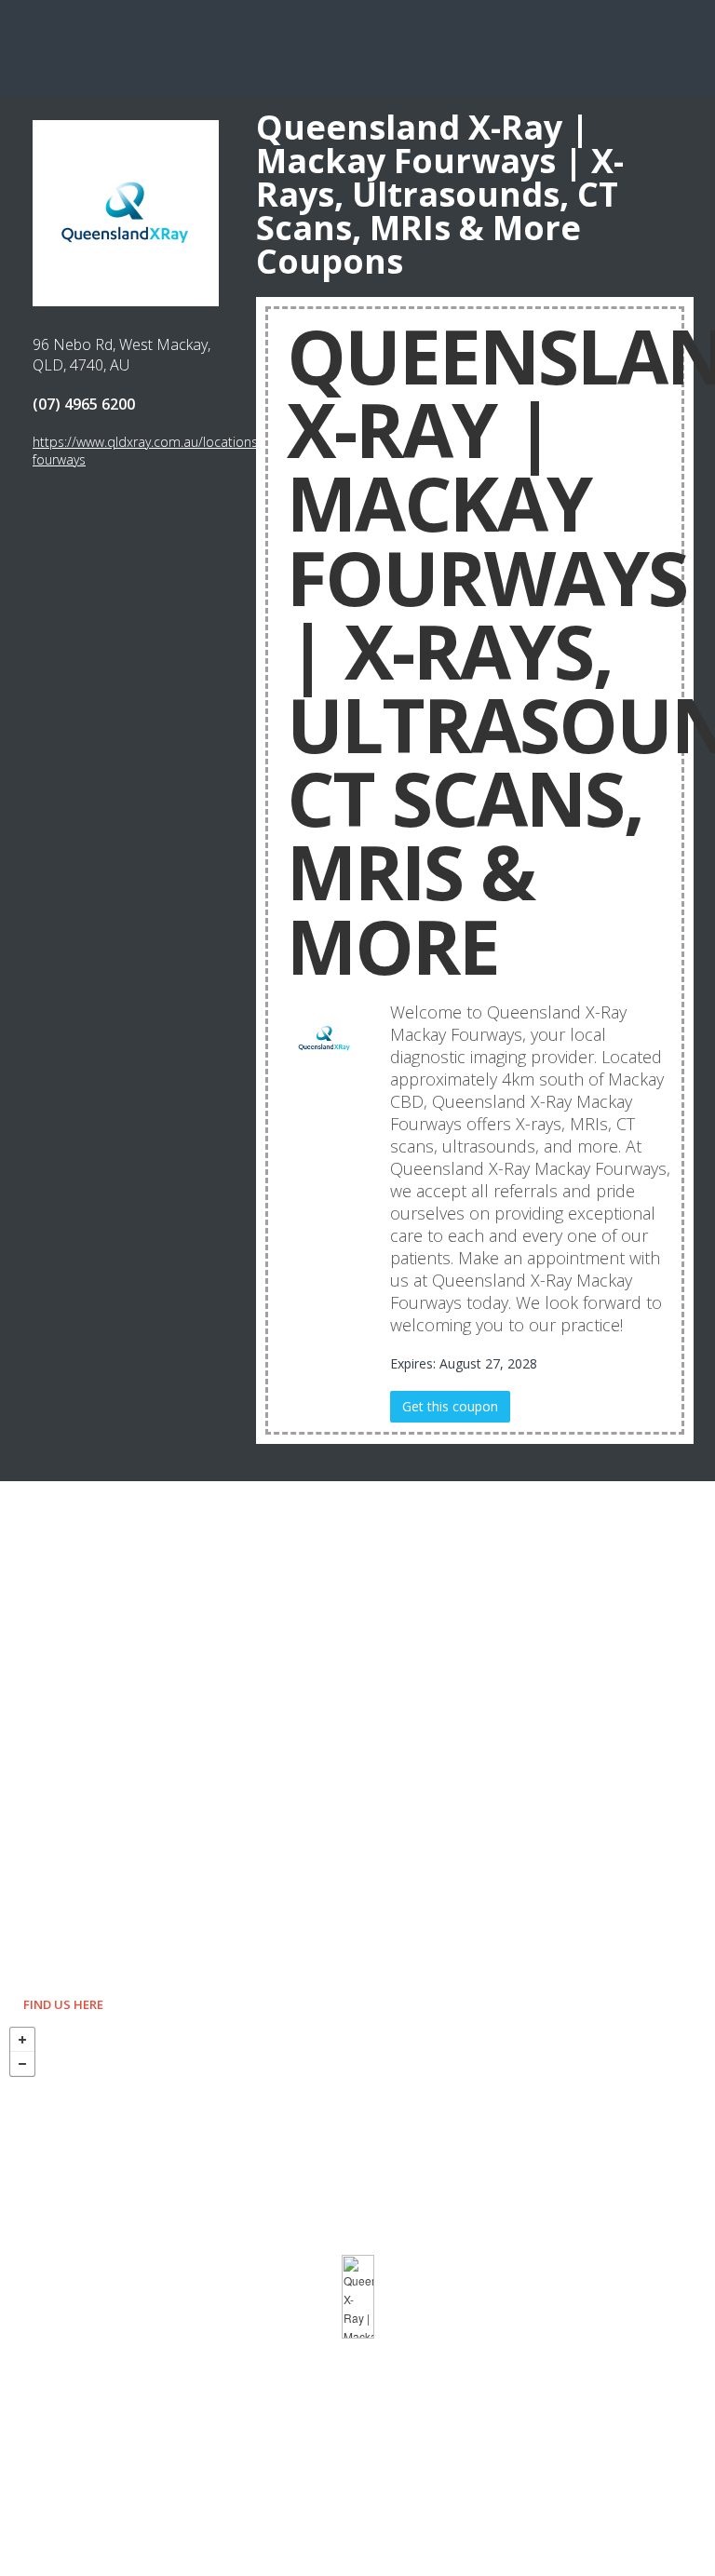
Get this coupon (450, 1406)
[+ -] (357, 2297)
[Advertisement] (357, 47)
